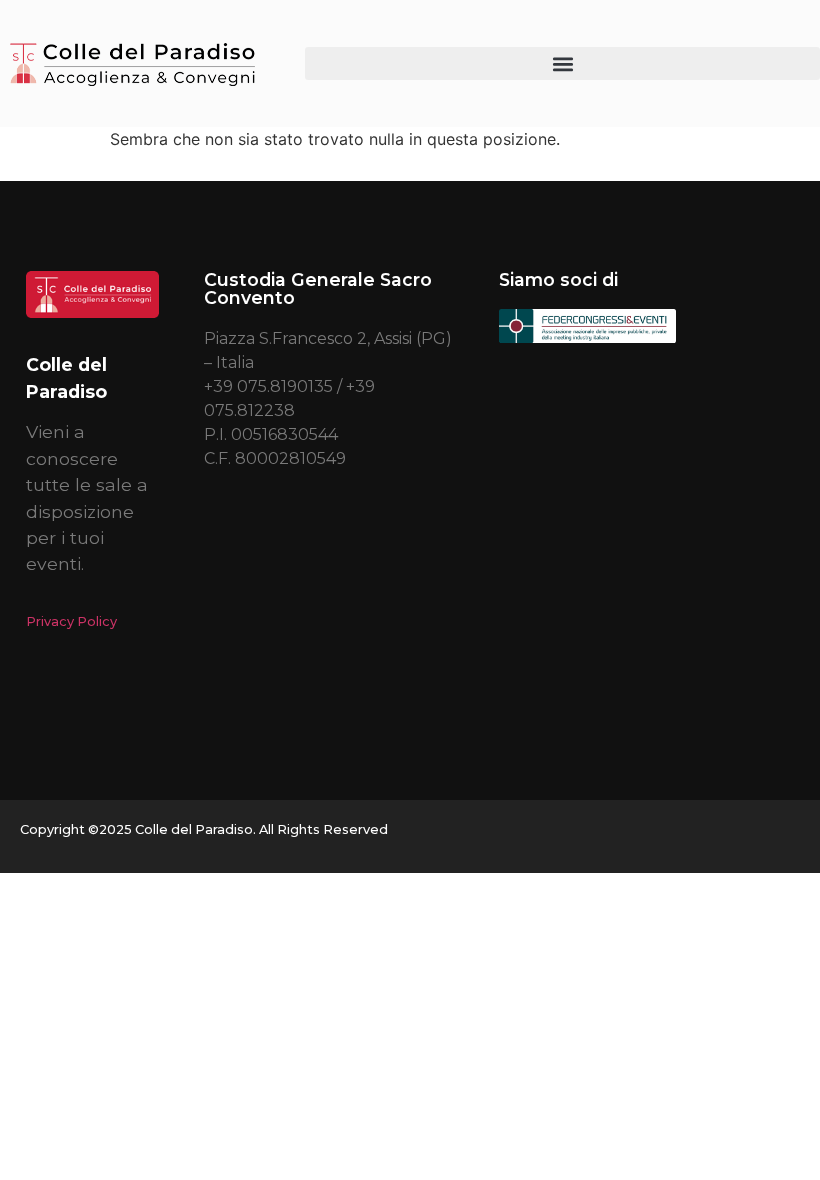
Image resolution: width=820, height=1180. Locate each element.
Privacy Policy (71, 621)
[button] (562, 63)
